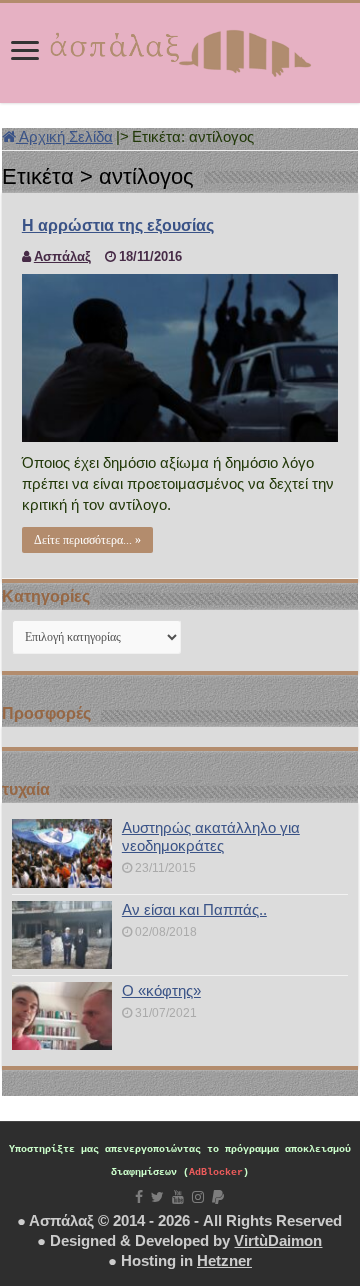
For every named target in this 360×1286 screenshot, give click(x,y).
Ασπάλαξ (62, 256)
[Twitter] (157, 1197)
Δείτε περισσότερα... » (87, 540)
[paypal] (218, 1197)
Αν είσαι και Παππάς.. (194, 909)
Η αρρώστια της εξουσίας (118, 225)
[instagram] (198, 1197)
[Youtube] (178, 1197)
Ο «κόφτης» (161, 990)
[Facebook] (139, 1197)
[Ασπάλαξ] (180, 49)
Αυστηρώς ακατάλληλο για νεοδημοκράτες (211, 836)
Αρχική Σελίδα (64, 136)
